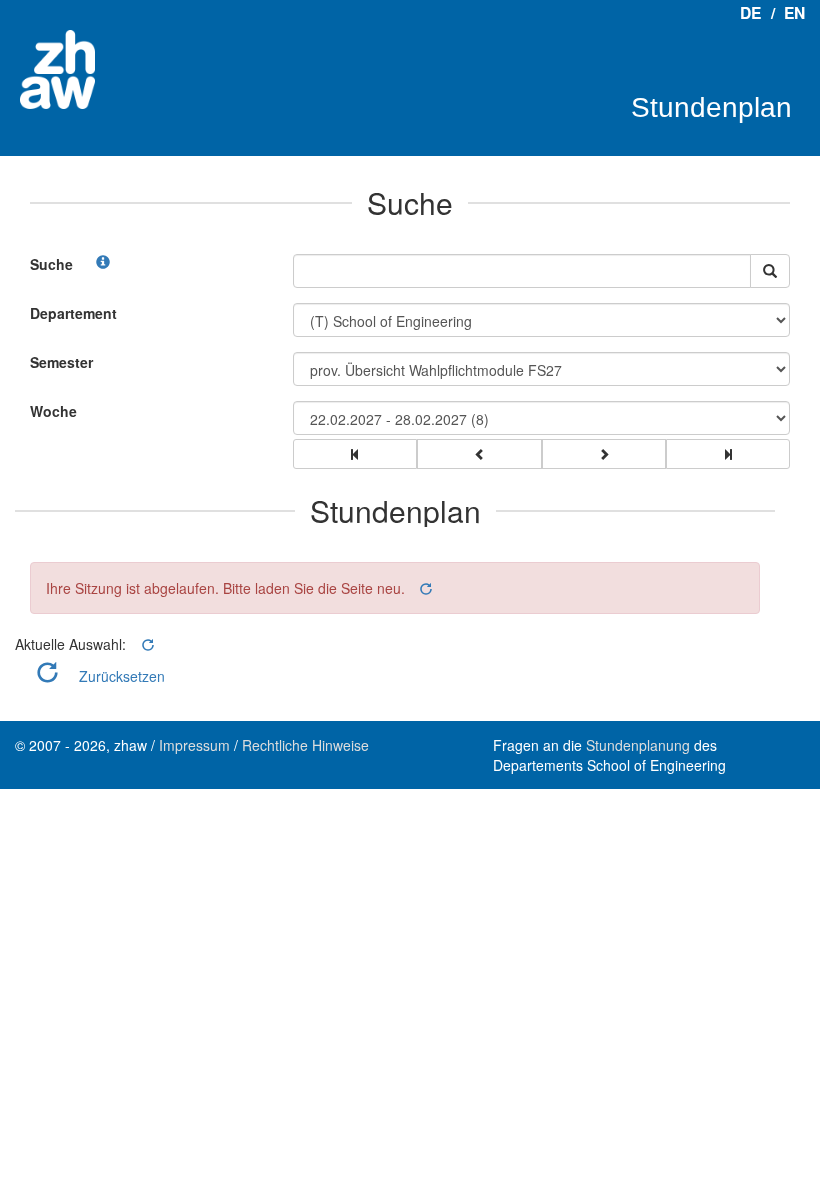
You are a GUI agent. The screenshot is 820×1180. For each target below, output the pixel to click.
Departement (73, 313)
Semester (61, 362)
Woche (53, 411)
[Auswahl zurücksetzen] (424, 588)
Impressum (194, 745)
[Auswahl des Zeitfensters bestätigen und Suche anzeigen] (770, 271)
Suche (51, 264)
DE (750, 12)
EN (794, 12)
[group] (355, 454)
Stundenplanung (638, 745)
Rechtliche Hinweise (305, 745)
